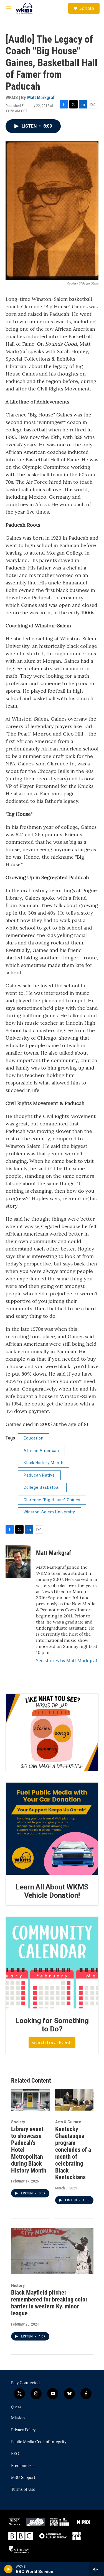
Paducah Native (39, 1475)
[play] (8, 2569)
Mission (18, 2418)
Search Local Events (52, 2042)
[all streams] (97, 2569)
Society (18, 2122)
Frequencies (22, 2466)
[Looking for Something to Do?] (52, 1963)
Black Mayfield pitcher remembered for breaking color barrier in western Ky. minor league (49, 2303)
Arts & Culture (68, 2122)
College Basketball (42, 1487)
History (18, 2285)
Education (34, 1438)
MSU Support (23, 2478)
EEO (15, 2454)
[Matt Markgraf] (18, 1561)
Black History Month (44, 1463)
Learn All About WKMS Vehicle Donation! (52, 1891)
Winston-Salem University (49, 1512)
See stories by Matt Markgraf (67, 1661)
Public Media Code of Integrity (39, 2442)
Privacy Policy (23, 2430)
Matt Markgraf (41, 97)
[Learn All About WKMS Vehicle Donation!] (52, 1829)
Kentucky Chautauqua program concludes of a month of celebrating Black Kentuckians (73, 2153)
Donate (86, 8)
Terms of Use (23, 2490)
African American (41, 1451)
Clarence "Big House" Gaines (52, 1500)
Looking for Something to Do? (52, 2025)
